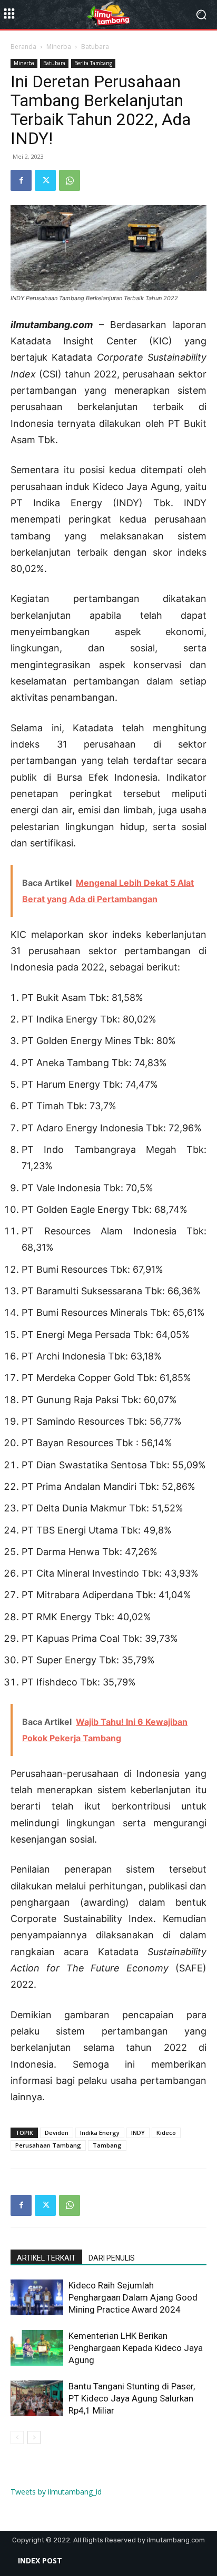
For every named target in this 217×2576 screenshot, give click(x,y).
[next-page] (34, 2437)
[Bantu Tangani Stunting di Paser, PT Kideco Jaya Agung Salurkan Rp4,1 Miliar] (37, 2399)
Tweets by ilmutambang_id (56, 2492)
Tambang (107, 2145)
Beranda (23, 47)
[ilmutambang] (108, 15)
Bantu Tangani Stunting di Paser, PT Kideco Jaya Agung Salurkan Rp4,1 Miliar (132, 2398)
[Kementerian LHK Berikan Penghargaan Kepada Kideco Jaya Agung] (37, 2348)
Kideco (166, 2133)
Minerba (59, 47)
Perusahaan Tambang (48, 2145)
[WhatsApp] (70, 180)
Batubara (95, 47)
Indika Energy (100, 2133)
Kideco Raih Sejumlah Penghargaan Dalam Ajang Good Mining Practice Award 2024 (133, 2297)
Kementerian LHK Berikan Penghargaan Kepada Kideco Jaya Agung (136, 2348)
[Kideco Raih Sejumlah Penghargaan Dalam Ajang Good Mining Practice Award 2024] (37, 2298)
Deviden (57, 2133)
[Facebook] (21, 180)
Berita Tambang (93, 63)
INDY (138, 2133)
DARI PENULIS (112, 2258)
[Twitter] (45, 180)
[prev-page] (17, 2437)
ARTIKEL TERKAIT (46, 2258)
